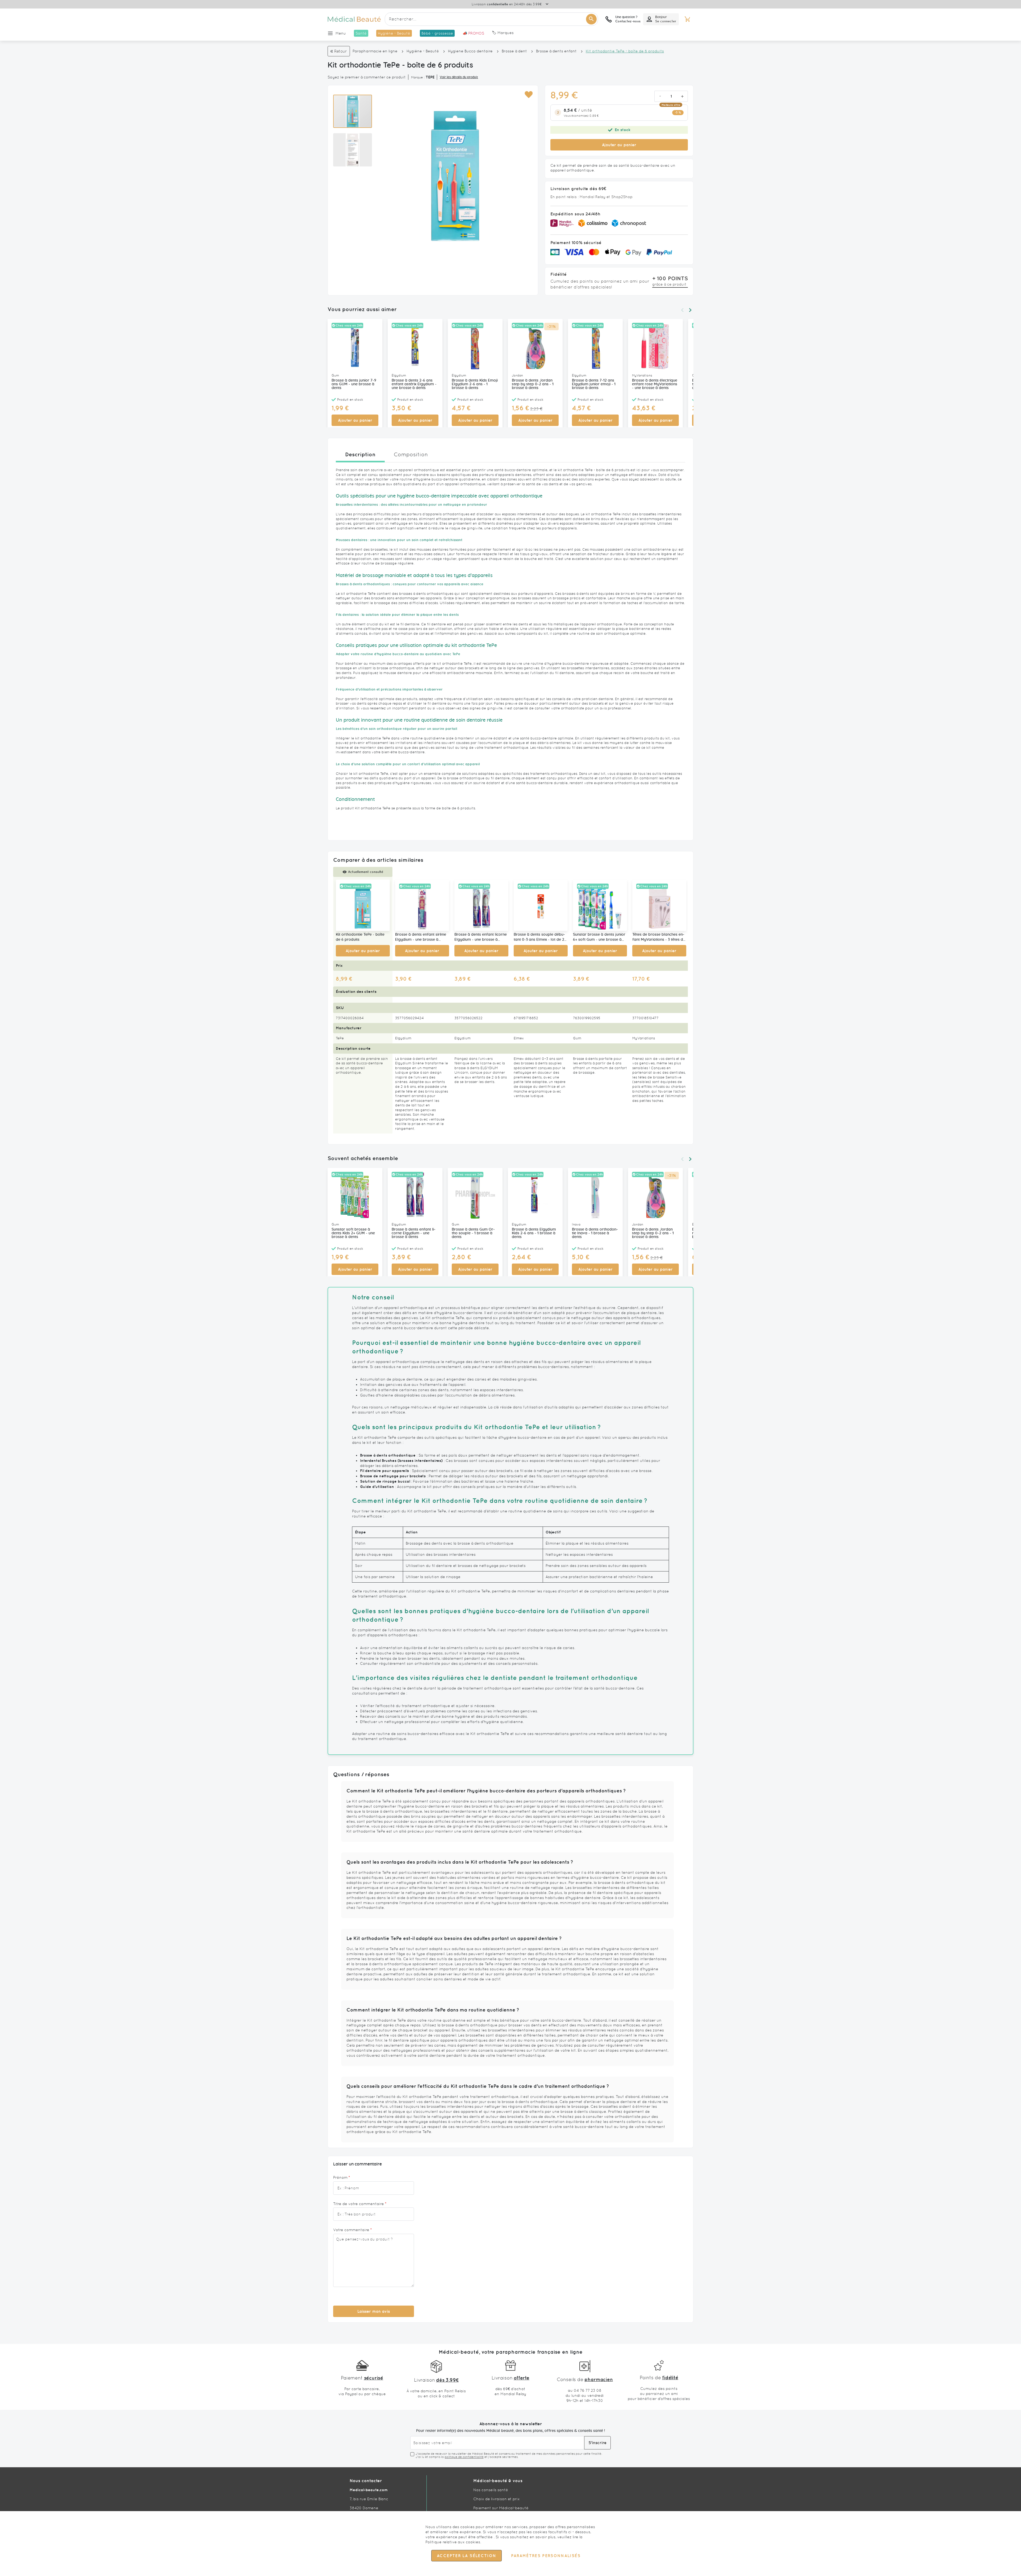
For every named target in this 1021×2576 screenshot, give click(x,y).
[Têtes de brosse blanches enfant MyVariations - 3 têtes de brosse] (659, 905)
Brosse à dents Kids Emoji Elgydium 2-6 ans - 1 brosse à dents (475, 384)
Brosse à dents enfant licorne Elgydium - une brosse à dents (481, 938)
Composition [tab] (411, 454)
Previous (682, 310)
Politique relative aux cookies (453, 2542)
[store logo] (354, 19)
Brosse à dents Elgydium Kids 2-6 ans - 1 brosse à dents (534, 1233)
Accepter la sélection (466, 2556)
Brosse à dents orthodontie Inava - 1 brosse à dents (595, 1233)
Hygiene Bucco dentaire (470, 51)
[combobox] (491, 19)
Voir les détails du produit (459, 77)
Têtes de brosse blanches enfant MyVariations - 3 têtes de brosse (659, 938)
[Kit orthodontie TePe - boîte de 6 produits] (363, 905)
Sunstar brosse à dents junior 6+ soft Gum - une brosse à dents (599, 938)
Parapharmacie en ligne (375, 51)
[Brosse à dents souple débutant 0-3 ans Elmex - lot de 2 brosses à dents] (541, 905)
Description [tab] (360, 454)
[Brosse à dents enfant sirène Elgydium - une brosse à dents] (422, 905)
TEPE (430, 77)
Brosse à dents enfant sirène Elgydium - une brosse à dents (421, 938)
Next (690, 310)
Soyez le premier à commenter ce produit (367, 77)
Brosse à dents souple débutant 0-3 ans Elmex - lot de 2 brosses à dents (539, 938)
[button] (528, 95)
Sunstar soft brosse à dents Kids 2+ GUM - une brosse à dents (353, 1233)
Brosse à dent (514, 51)
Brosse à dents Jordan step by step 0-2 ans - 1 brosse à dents (533, 384)
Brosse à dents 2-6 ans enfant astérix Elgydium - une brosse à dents (414, 384)
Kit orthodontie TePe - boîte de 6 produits (360, 937)
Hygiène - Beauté (423, 51)
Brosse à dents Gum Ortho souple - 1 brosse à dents (473, 1233)
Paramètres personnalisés (546, 2556)
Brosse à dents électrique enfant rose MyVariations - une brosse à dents (655, 384)
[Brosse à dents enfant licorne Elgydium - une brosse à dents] (481, 905)
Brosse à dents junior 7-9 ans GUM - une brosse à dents (354, 384)
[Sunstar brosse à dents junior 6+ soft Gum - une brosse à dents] (600, 905)
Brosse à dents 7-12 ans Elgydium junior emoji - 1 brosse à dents (594, 384)
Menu (341, 33)
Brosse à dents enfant (556, 51)
